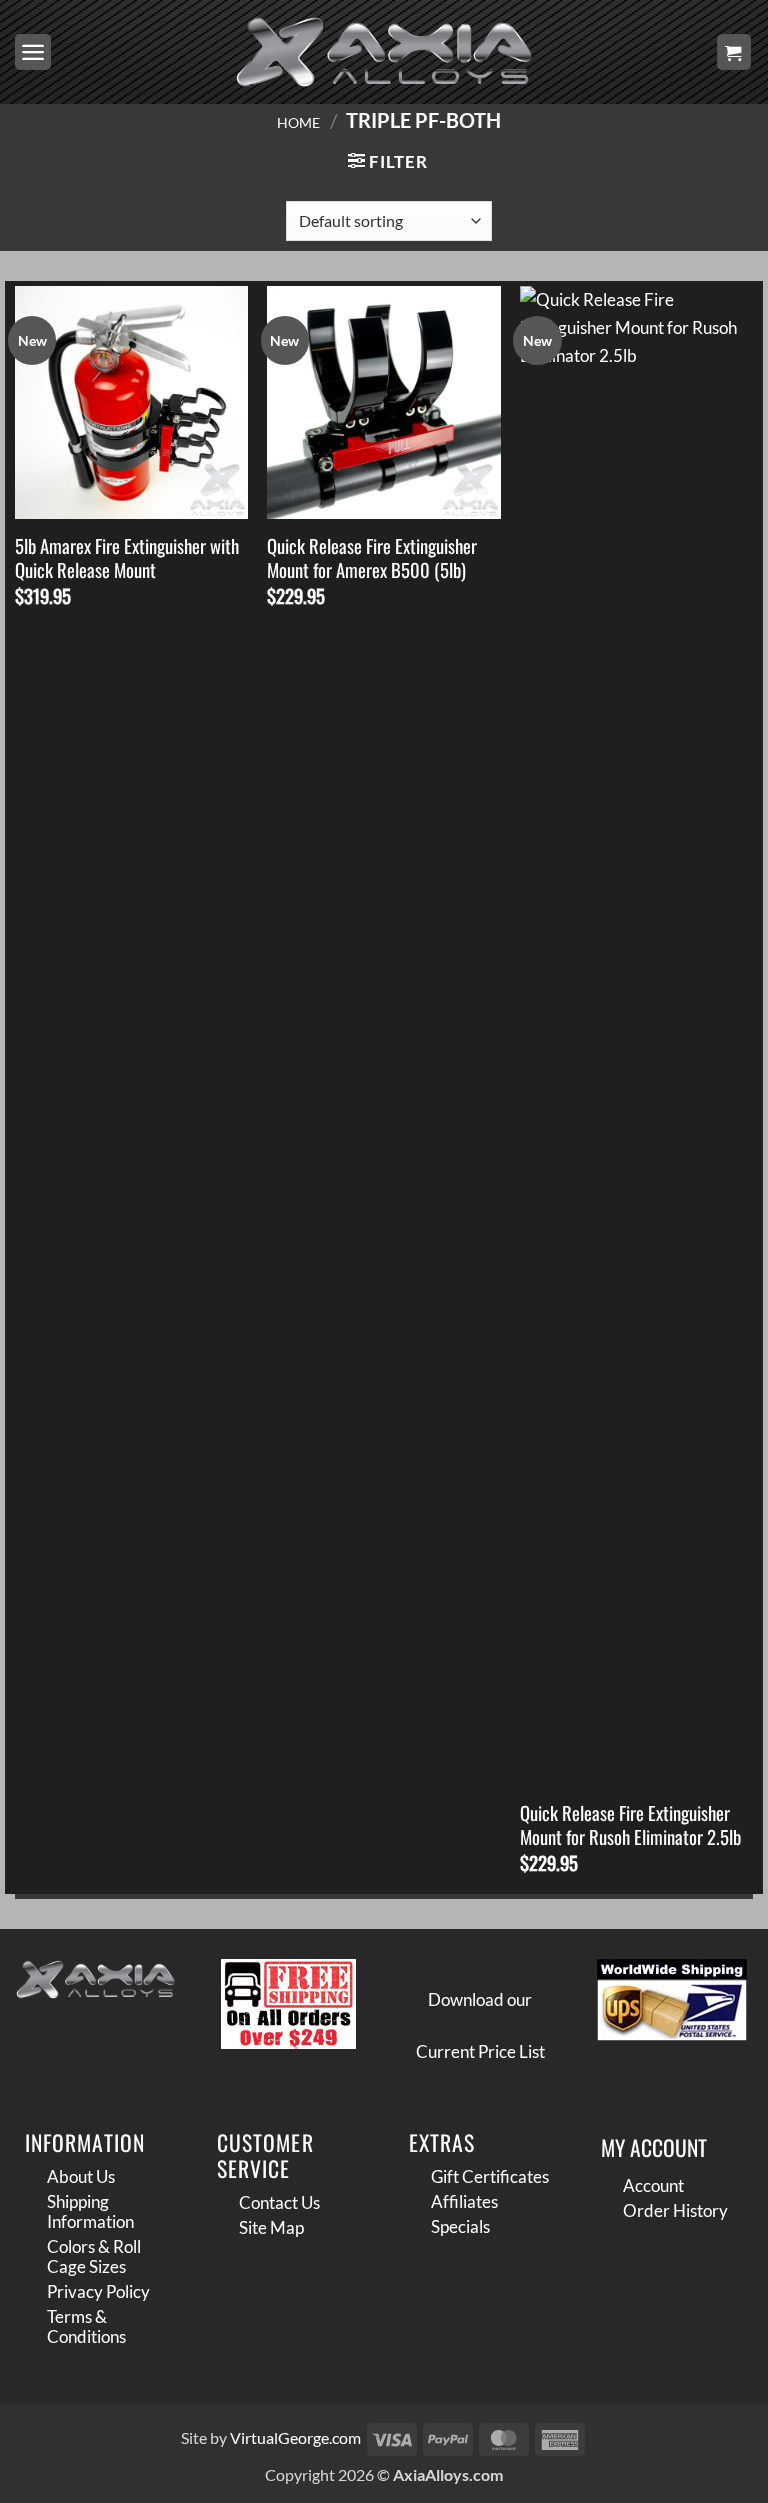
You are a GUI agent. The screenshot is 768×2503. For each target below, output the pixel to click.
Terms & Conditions (86, 2326)
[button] (33, 52)
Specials (460, 2226)
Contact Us (279, 2202)
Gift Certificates (490, 2176)
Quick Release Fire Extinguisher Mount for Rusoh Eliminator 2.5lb (630, 1825)
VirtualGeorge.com (295, 2438)
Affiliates (464, 2201)
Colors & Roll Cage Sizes (94, 2256)
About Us (81, 2176)
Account (653, 2185)
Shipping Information (90, 2211)
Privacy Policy (98, 2291)
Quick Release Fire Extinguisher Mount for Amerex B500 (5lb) (372, 558)
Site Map (271, 2227)
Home (298, 122)
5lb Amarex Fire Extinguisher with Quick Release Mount (127, 558)
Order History (675, 2210)
